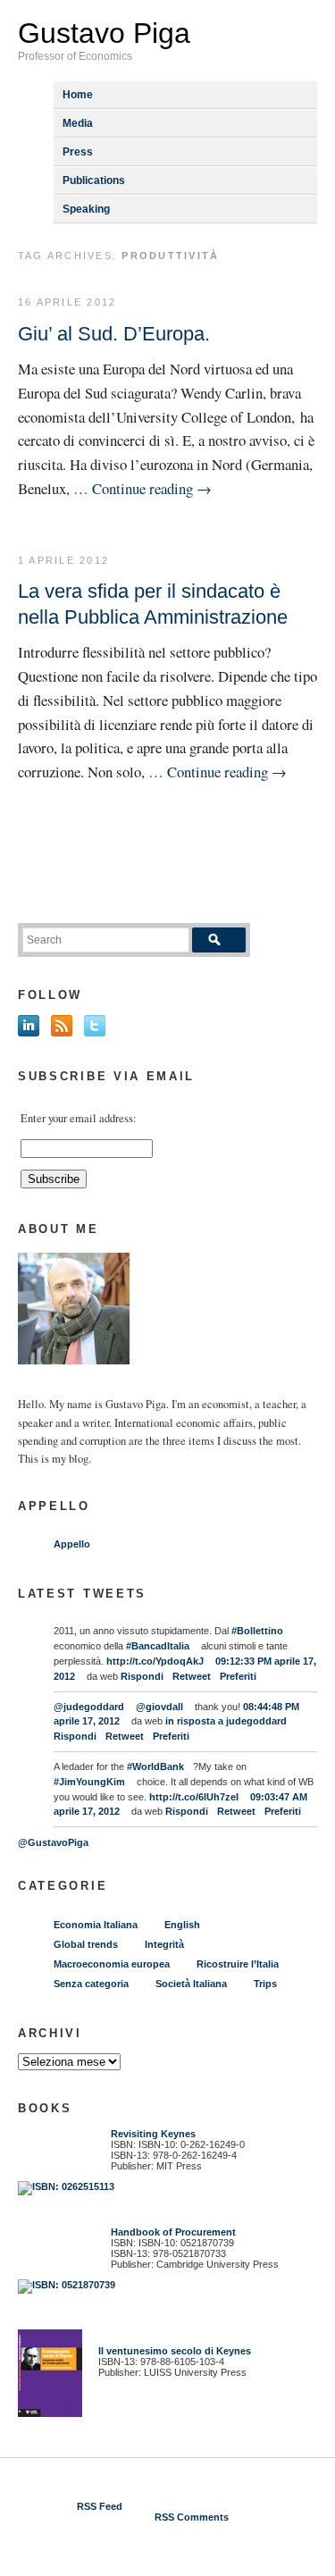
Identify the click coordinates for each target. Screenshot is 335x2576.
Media (78, 123)
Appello (72, 1544)
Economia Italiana (96, 1925)
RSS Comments (192, 2517)
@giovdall (159, 1707)
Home (78, 95)
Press (78, 152)
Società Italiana (191, 1984)
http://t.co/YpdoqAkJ (155, 1661)
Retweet (192, 1676)
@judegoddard (89, 1707)
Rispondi (142, 1676)
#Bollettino (257, 1631)
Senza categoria (91, 1984)
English (182, 1925)
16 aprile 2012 (67, 302)
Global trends (86, 1944)
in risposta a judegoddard (226, 1721)
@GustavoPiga (53, 1842)
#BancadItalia (158, 1646)
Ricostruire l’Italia (238, 1964)
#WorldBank (155, 1766)
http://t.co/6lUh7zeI (194, 1797)
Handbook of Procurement (173, 2232)
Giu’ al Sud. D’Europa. (114, 334)
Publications (94, 180)
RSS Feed (100, 2506)
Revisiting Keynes (153, 2134)
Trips (265, 1984)
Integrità (164, 1944)
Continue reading (152, 488)
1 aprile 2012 (63, 560)
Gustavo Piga (104, 33)
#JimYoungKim (89, 1782)
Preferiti (238, 1676)
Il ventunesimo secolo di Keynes (171, 2351)
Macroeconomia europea (112, 1964)
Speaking (86, 209)
